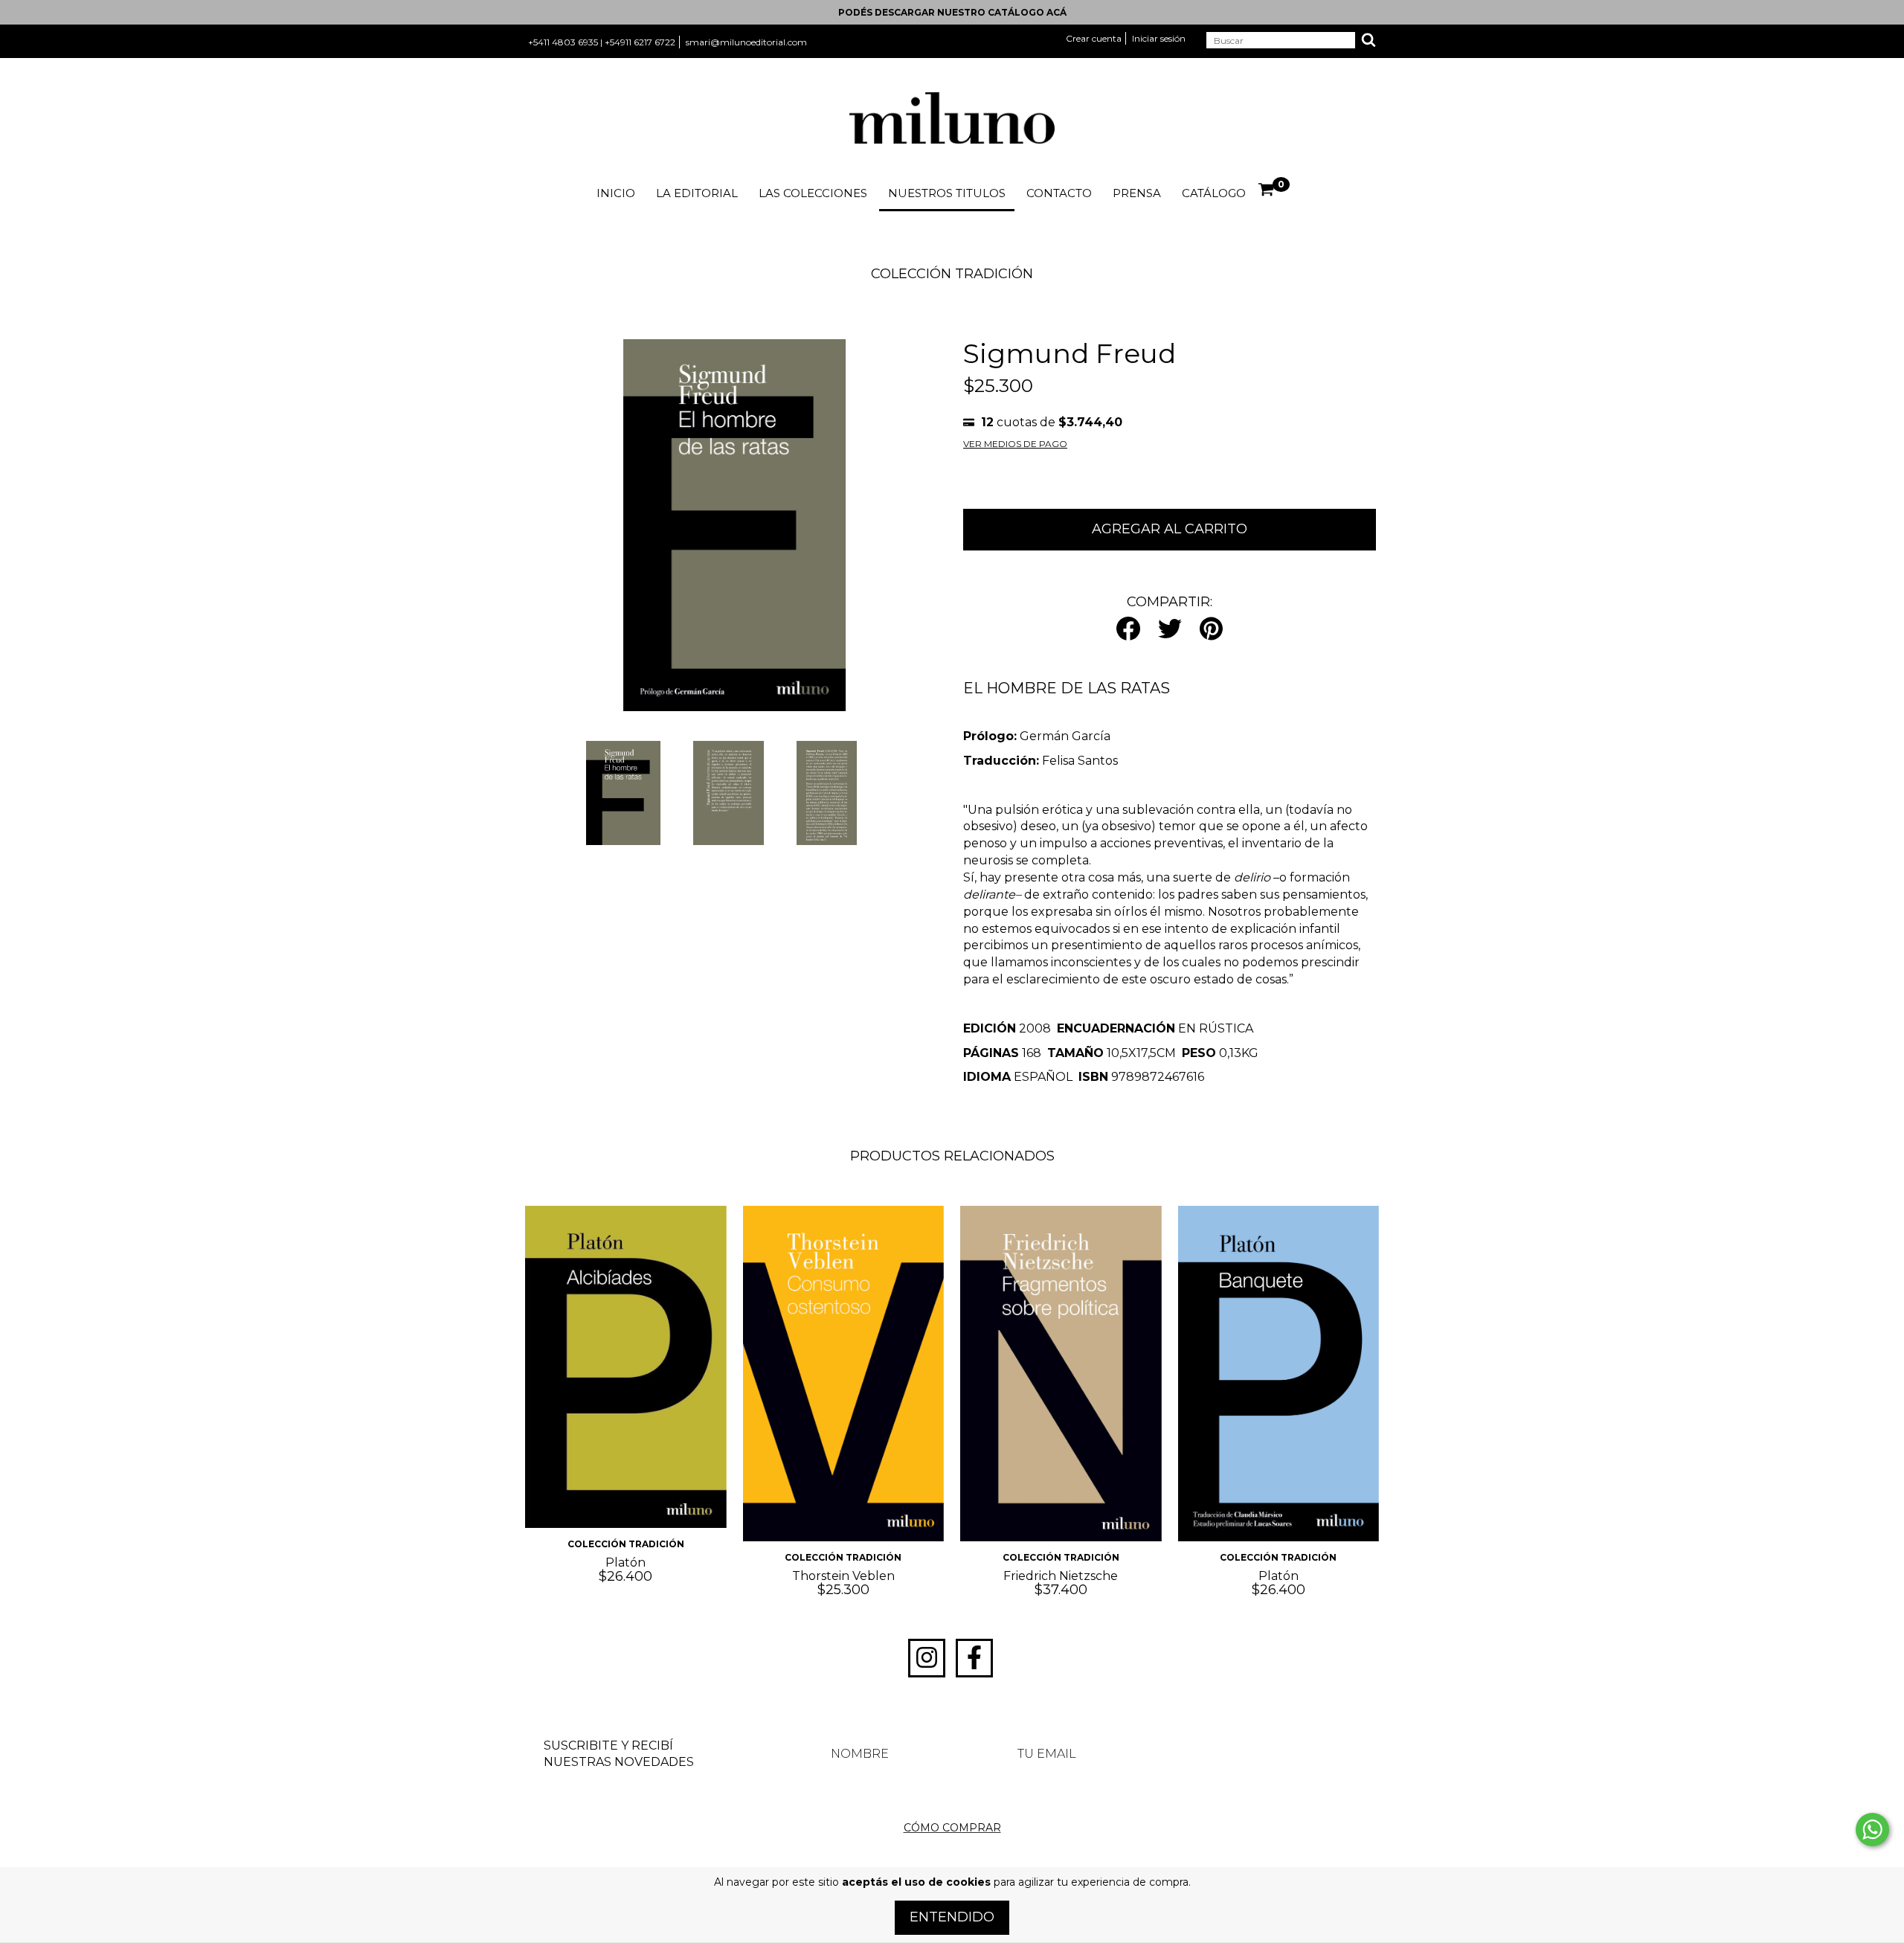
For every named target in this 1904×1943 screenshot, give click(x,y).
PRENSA (1137, 193)
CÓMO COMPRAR (952, 1828)
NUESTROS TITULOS (947, 193)
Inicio (828, 308)
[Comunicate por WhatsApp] (1872, 1830)
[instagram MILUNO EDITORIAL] (927, 1658)
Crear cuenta (1094, 38)
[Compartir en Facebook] (1128, 630)
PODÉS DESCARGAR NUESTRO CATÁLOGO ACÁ (952, 12)
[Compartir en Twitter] (1170, 630)
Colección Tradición (914, 308)
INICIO (616, 193)
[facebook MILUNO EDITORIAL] (974, 1658)
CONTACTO (1059, 193)
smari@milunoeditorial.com (746, 42)
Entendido (952, 1917)
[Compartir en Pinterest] (1211, 630)
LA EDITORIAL (697, 193)
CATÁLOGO (1214, 193)
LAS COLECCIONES (813, 193)
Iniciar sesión (1159, 38)
